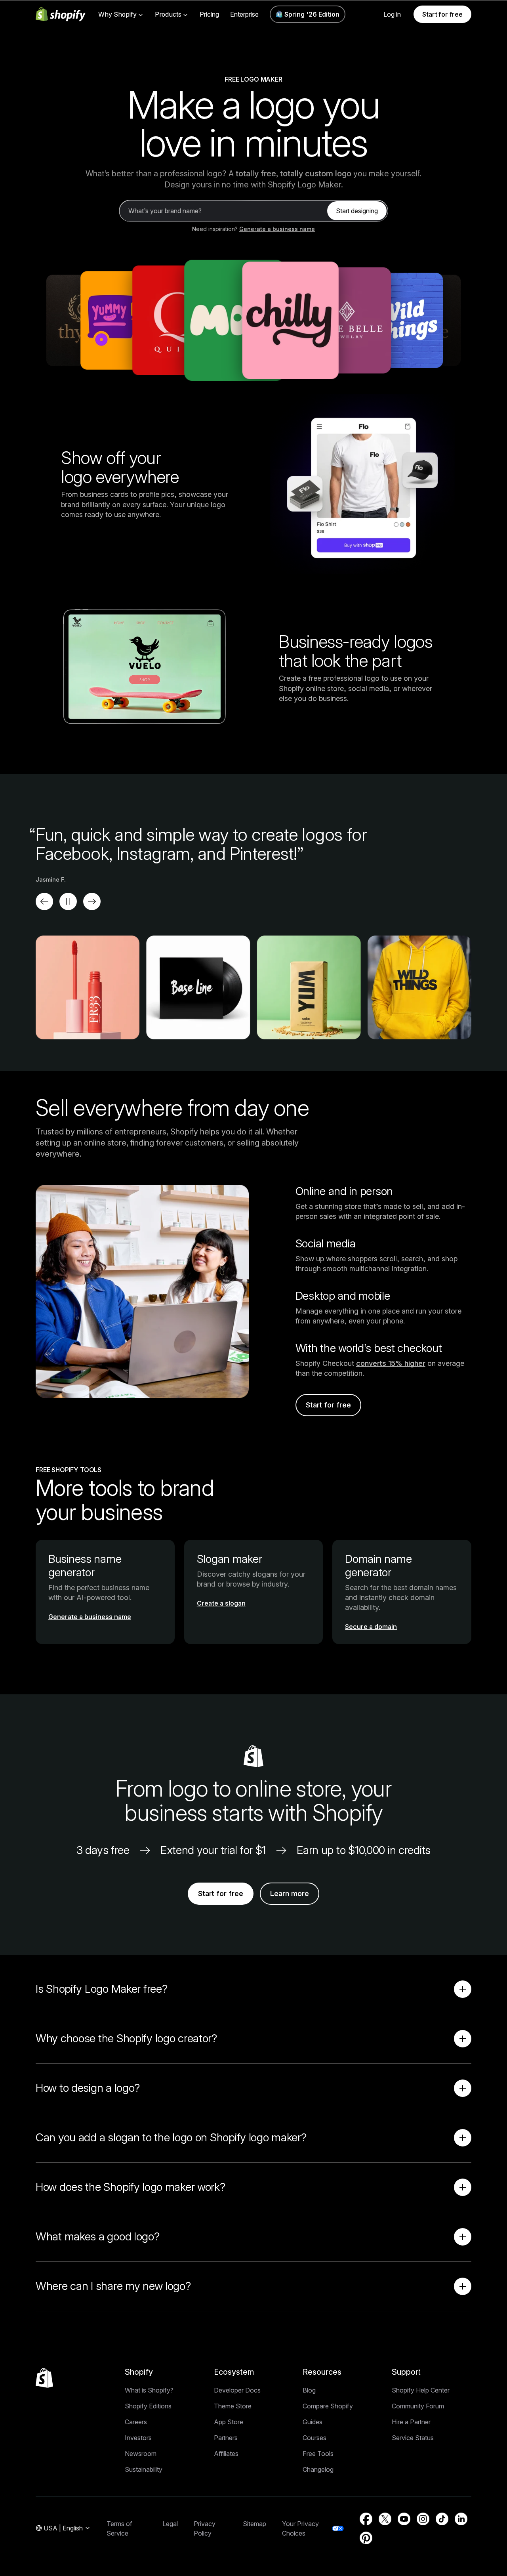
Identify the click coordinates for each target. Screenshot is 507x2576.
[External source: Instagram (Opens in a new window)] (423, 2519)
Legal (170, 2524)
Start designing (357, 211)
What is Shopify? (149, 2390)
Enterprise (244, 14)
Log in (392, 14)
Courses (314, 2438)
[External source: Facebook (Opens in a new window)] (366, 2519)
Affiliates (226, 2454)
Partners (226, 2438)
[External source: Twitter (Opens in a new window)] (385, 2519)
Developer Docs (237, 2390)
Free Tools (318, 2454)
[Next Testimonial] (92, 901)
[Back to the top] (44, 2378)
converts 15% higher (391, 1363)
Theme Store (233, 2406)
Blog (309, 2390)
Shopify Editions (148, 2406)
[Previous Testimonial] (44, 901)
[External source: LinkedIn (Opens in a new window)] (461, 2519)
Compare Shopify (328, 2406)
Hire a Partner (411, 2422)
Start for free (442, 14)
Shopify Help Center (421, 2390)
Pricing (209, 14)
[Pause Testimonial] (68, 901)
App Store (229, 2422)
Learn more (290, 1893)
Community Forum (418, 2406)
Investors (138, 2438)
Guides (313, 2422)
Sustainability (144, 2469)
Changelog (318, 2469)
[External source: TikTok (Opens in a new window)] (442, 2519)
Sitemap (254, 2524)
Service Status (413, 2438)
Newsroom (141, 2454)
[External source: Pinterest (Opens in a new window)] (366, 2538)
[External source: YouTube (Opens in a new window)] (404, 2519)
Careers (136, 2422)
